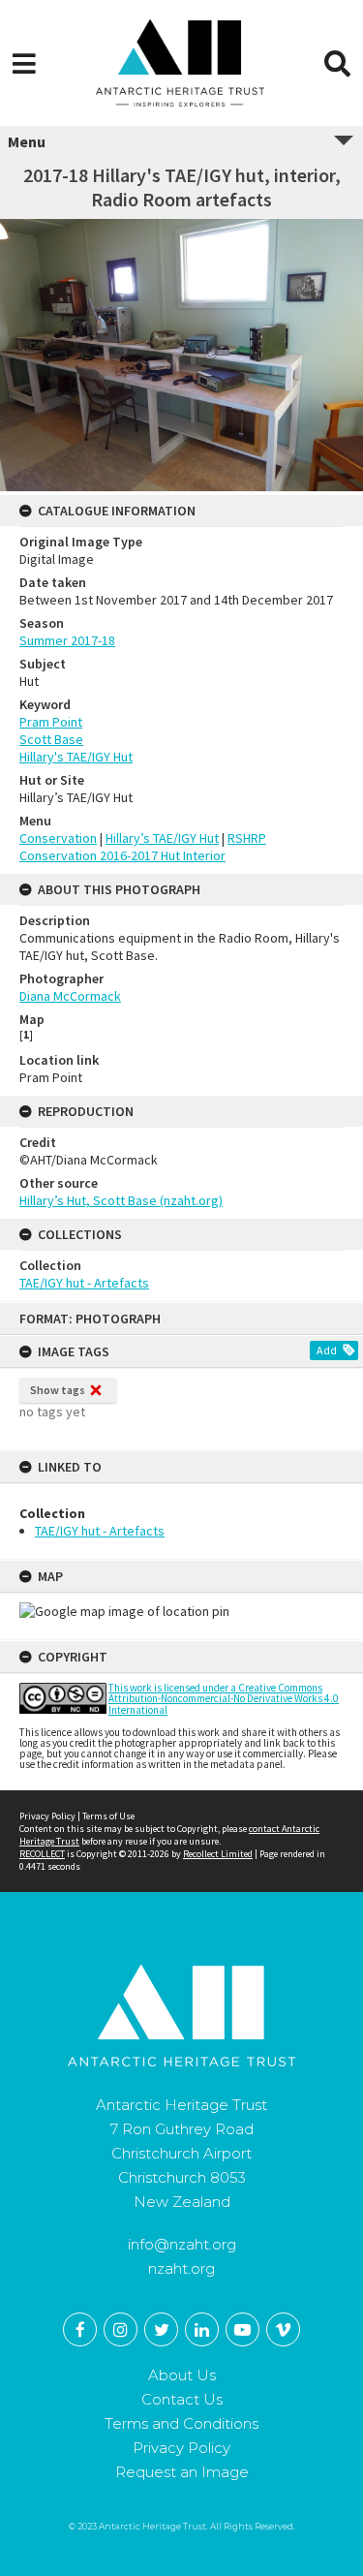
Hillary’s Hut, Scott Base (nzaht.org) (121, 1200)
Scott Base (51, 739)
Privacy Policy (47, 1816)
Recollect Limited (218, 1854)
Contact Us (182, 2399)
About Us (182, 2375)
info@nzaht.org (182, 2244)
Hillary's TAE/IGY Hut (76, 757)
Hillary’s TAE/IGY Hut (162, 838)
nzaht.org (181, 2268)
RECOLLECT (42, 1854)
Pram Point (51, 722)
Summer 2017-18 (67, 640)
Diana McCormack (70, 996)
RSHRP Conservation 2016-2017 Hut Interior (143, 847)
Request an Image (182, 2472)
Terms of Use (108, 1816)
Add (327, 1350)
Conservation (58, 838)
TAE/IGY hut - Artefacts (100, 1531)
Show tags (58, 1390)
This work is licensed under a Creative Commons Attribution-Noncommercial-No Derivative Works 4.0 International (224, 1698)
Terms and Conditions (181, 2423)
